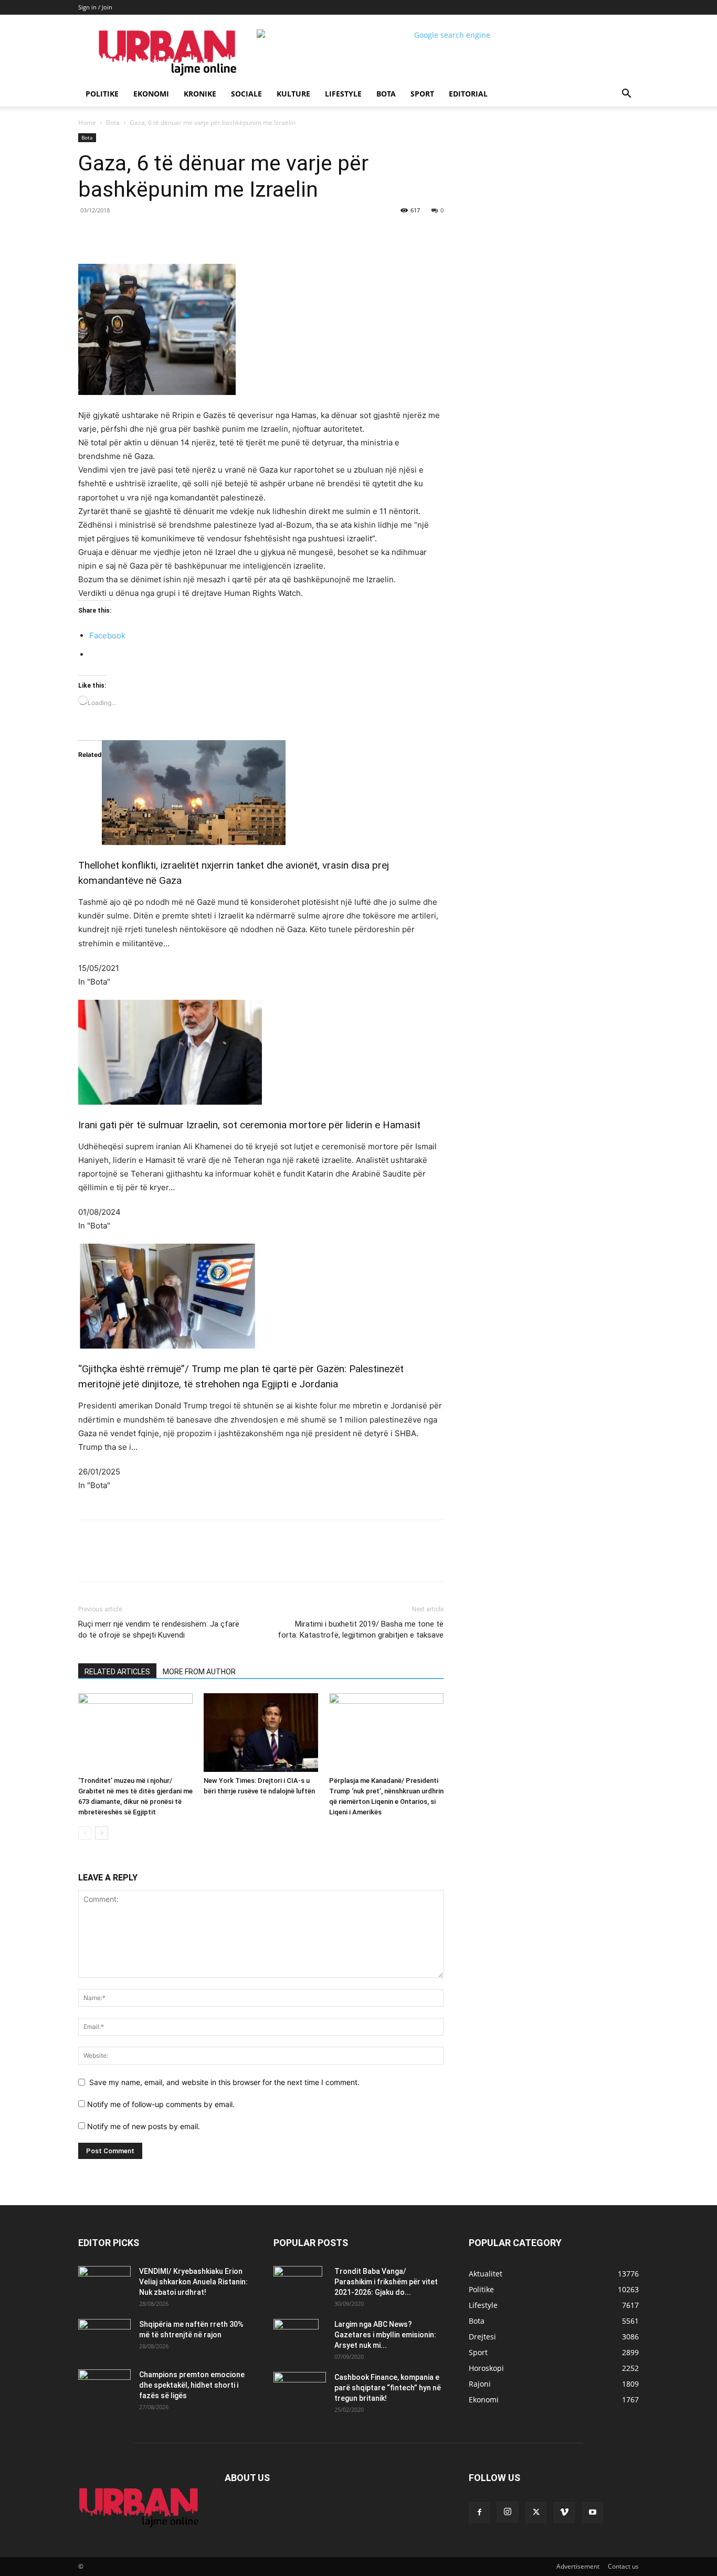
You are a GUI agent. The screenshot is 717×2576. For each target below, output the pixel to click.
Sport (422, 94)
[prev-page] (85, 1833)
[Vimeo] (564, 2513)
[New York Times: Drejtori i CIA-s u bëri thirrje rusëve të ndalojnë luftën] (261, 1733)
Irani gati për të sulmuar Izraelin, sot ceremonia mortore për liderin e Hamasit (249, 1125)
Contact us (623, 2566)
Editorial (468, 94)
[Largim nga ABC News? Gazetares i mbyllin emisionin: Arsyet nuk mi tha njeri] (296, 2337)
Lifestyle (343, 94)
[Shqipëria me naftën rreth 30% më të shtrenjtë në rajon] (104, 2337)
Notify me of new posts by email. (144, 2126)
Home (87, 122)
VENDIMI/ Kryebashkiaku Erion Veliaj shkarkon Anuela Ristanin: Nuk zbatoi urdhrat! (193, 2282)
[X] (175, 234)
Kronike (200, 94)
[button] (626, 95)
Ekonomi (151, 94)
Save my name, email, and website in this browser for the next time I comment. (224, 2082)
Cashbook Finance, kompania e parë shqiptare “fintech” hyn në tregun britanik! (388, 2388)
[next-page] (102, 1833)
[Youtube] (593, 2513)
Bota (386, 94)
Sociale (246, 94)
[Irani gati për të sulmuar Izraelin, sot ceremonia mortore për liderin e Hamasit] (261, 1052)
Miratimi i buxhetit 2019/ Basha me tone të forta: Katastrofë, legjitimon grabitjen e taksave (361, 1629)
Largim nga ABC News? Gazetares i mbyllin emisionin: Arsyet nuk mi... (385, 2335)
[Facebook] (151, 234)
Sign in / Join (95, 7)
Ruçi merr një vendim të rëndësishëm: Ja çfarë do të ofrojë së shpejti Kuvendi (159, 1629)
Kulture (293, 94)
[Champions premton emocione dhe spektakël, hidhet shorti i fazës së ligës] (104, 2388)
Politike (102, 94)
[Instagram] (508, 2512)
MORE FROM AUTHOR (199, 1672)
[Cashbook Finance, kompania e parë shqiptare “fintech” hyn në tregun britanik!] (300, 2381)
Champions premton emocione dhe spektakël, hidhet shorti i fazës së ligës (192, 2385)
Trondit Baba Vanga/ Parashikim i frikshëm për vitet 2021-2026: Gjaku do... (386, 2282)
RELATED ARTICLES (117, 1672)
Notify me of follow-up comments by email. (161, 2104)
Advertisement (578, 2566)
